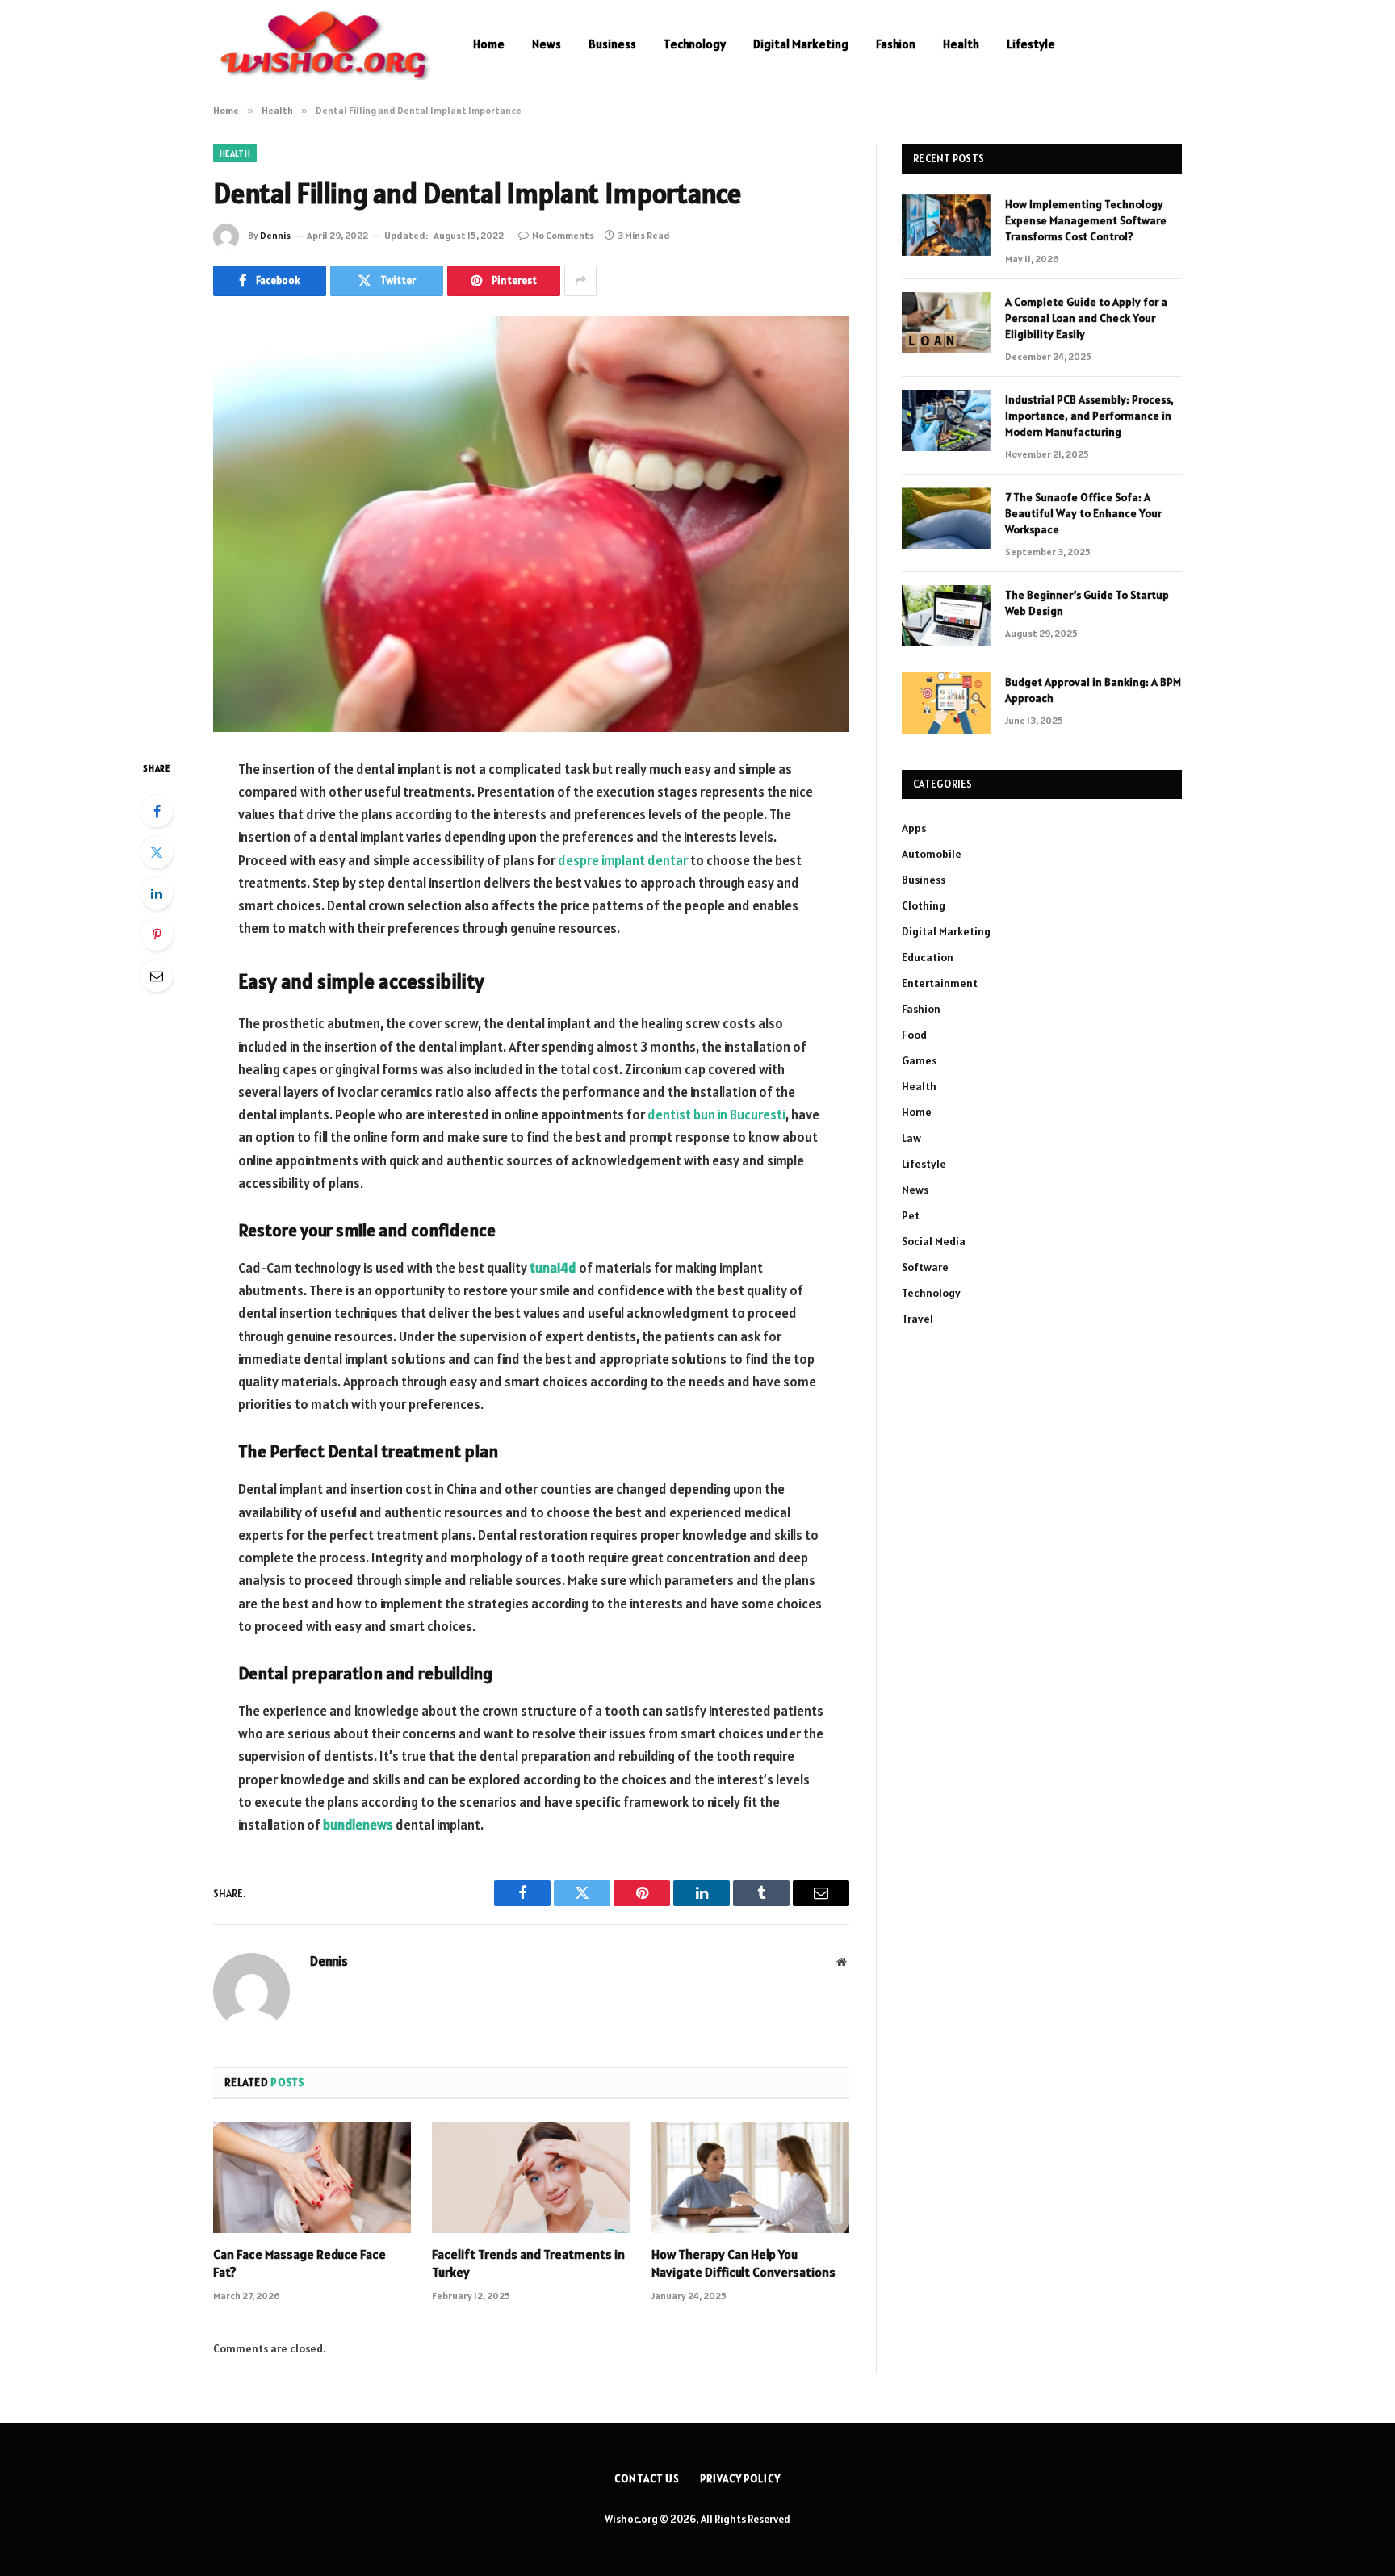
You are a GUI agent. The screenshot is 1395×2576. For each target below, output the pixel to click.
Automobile (932, 854)
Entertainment (940, 983)
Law (911, 1138)
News (547, 44)
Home (489, 44)
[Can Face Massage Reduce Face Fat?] (312, 2177)
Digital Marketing (801, 44)
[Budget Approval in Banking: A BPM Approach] (946, 703)
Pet (911, 1215)
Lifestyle (1031, 44)
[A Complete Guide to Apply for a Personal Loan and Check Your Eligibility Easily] (946, 323)
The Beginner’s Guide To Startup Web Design (1087, 603)
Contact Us (647, 2479)
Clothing (924, 905)
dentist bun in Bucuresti (716, 1114)
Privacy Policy (740, 2479)
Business (612, 44)
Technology (695, 44)
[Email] (157, 976)
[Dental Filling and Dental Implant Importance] (531, 524)
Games (919, 1060)
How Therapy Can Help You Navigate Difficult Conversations (744, 2263)
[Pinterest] (157, 935)
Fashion (896, 44)
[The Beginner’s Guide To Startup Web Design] (946, 616)
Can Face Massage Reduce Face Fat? (300, 2263)
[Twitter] (157, 852)
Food (914, 1035)
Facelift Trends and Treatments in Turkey (528, 2263)
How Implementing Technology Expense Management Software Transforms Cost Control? (1086, 220)
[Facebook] (157, 811)
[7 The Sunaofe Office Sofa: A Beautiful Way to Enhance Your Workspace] (946, 518)
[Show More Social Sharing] (580, 281)
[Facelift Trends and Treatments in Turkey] (531, 2177)
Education (928, 957)
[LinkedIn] (157, 893)
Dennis (275, 235)
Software (925, 1267)
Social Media (934, 1241)
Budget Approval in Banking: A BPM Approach (1093, 690)
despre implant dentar (623, 860)
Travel (917, 1319)
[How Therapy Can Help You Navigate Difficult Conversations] (750, 2177)
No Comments (563, 235)
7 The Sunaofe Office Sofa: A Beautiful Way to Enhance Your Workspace (1083, 513)
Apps (914, 828)
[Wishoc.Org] (322, 44)
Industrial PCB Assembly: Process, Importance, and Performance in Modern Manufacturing (1089, 416)
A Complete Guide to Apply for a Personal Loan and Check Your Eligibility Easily (1086, 318)
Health (961, 44)
